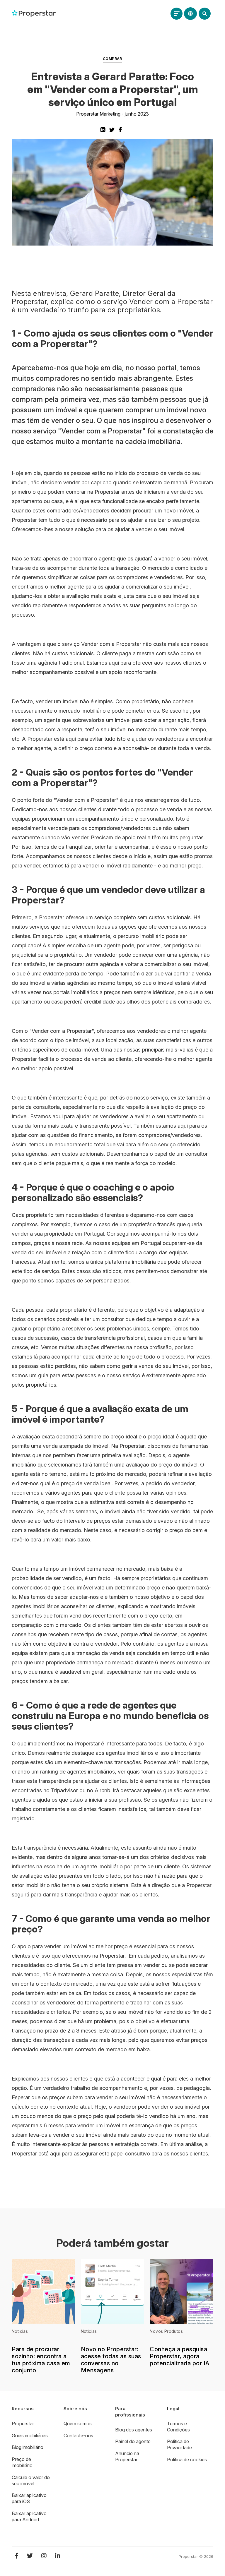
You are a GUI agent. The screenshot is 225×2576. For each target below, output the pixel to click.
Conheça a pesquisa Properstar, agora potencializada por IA (180, 2356)
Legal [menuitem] (173, 2409)
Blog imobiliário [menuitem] (28, 2447)
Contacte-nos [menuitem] (78, 2436)
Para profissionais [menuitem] (130, 2412)
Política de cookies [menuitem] (187, 2460)
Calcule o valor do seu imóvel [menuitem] (31, 2480)
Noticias (20, 2331)
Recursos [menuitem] (23, 2409)
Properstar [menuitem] (23, 2424)
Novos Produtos (166, 2331)
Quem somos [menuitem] (78, 2424)
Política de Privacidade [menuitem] (179, 2444)
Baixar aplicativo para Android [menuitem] (29, 2516)
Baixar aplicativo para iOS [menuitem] (29, 2498)
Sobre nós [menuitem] (75, 2409)
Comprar (112, 59)
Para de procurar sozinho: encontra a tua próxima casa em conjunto (41, 2360)
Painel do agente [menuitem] (133, 2441)
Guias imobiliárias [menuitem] (30, 2436)
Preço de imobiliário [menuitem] (22, 2462)
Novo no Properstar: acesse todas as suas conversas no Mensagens (111, 2360)
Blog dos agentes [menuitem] (134, 2430)
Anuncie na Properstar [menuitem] (127, 2456)
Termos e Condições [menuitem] (178, 2427)
